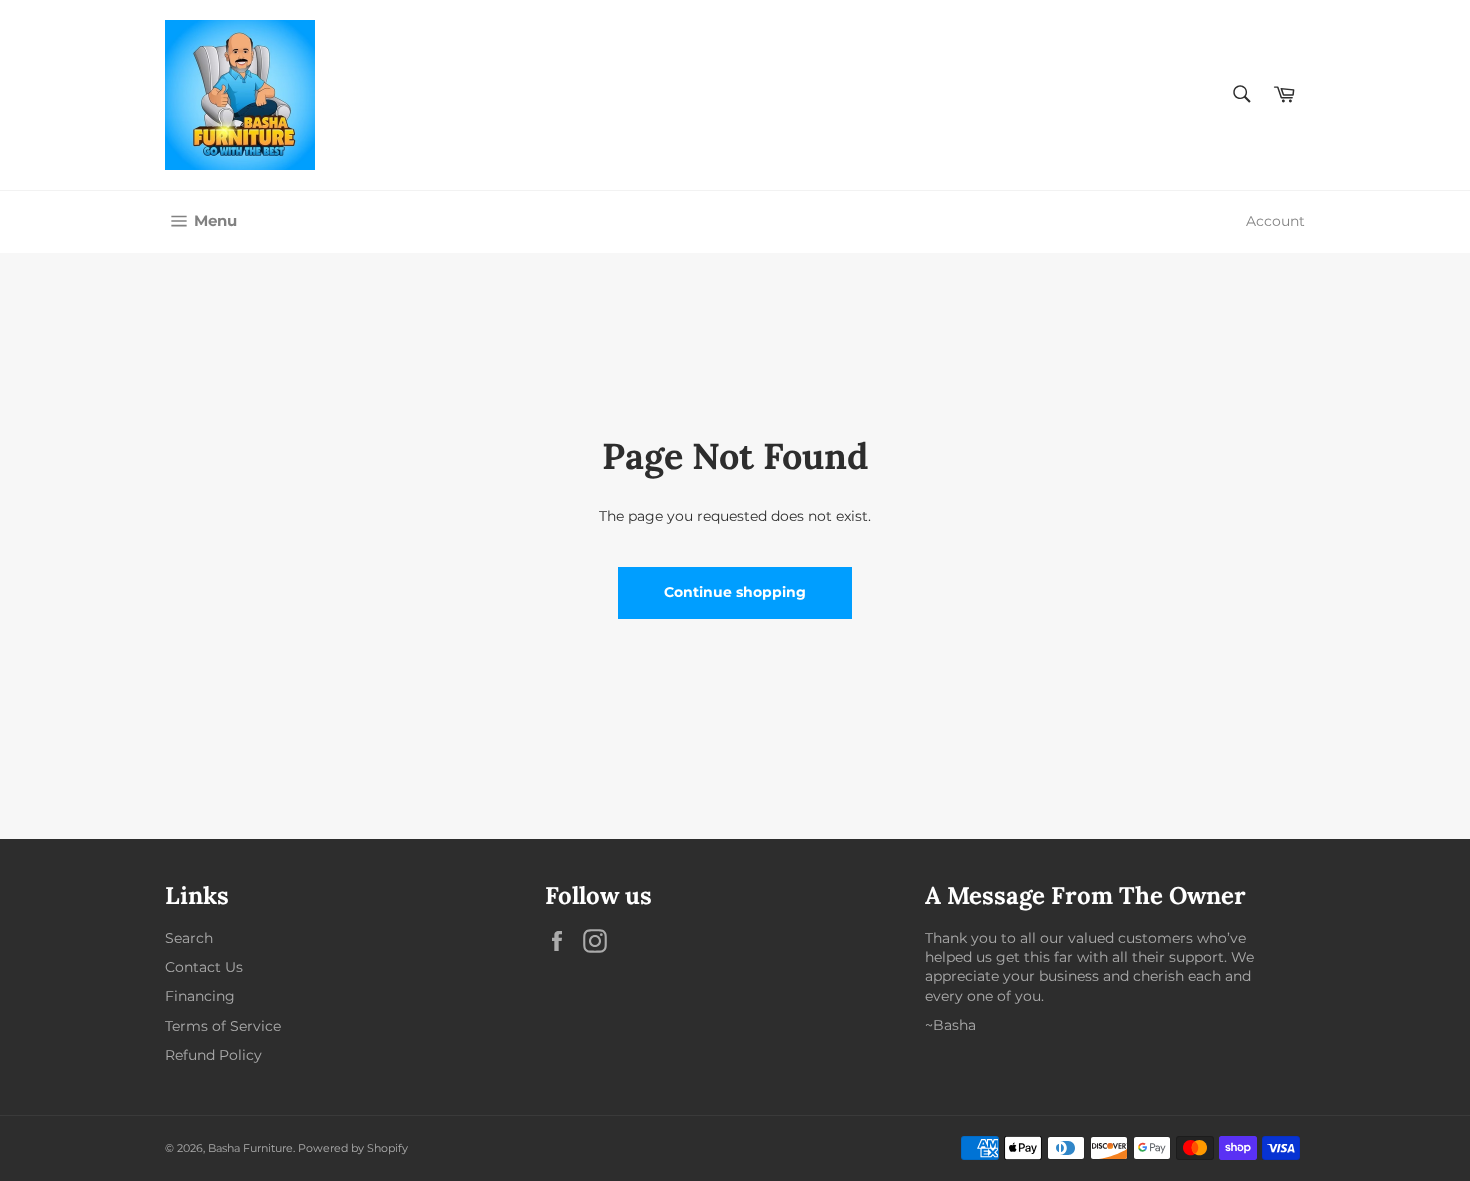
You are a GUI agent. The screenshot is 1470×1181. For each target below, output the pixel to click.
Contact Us (204, 967)
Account (1275, 221)
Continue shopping (735, 592)
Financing (200, 996)
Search (189, 938)
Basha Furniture (250, 1148)
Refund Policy (213, 1055)
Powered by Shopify (353, 1148)
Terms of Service (223, 1026)
